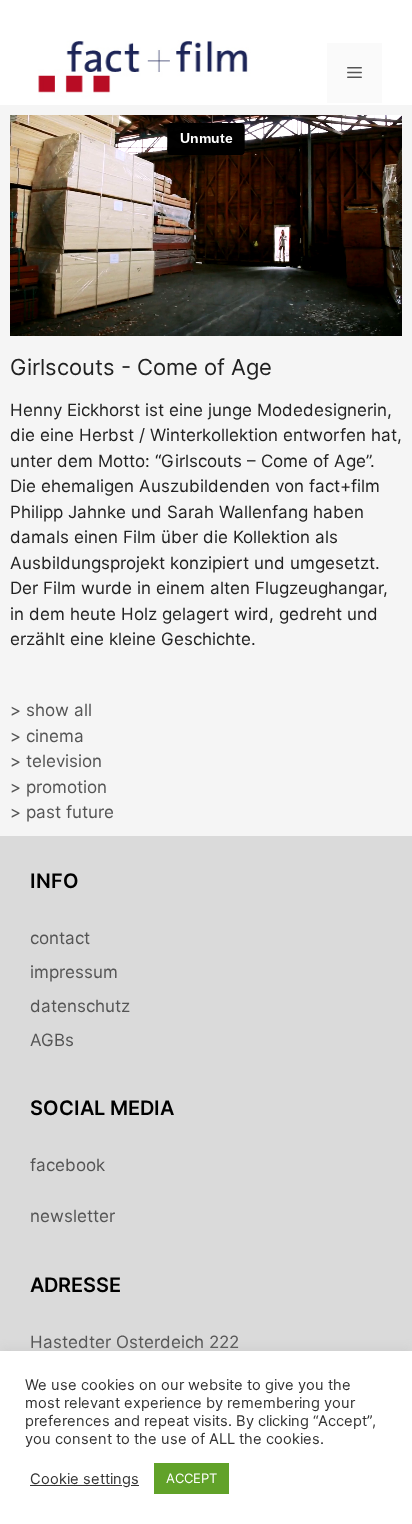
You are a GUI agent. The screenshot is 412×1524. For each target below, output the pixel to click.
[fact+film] (145, 71)
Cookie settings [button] (84, 1479)
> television (56, 761)
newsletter (72, 1216)
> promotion (58, 787)
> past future (62, 812)
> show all (51, 710)
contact (60, 938)
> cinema (47, 736)
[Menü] (354, 73)
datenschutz (80, 1006)
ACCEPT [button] (191, 1478)
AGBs (52, 1040)
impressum (74, 972)
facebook (67, 1165)
